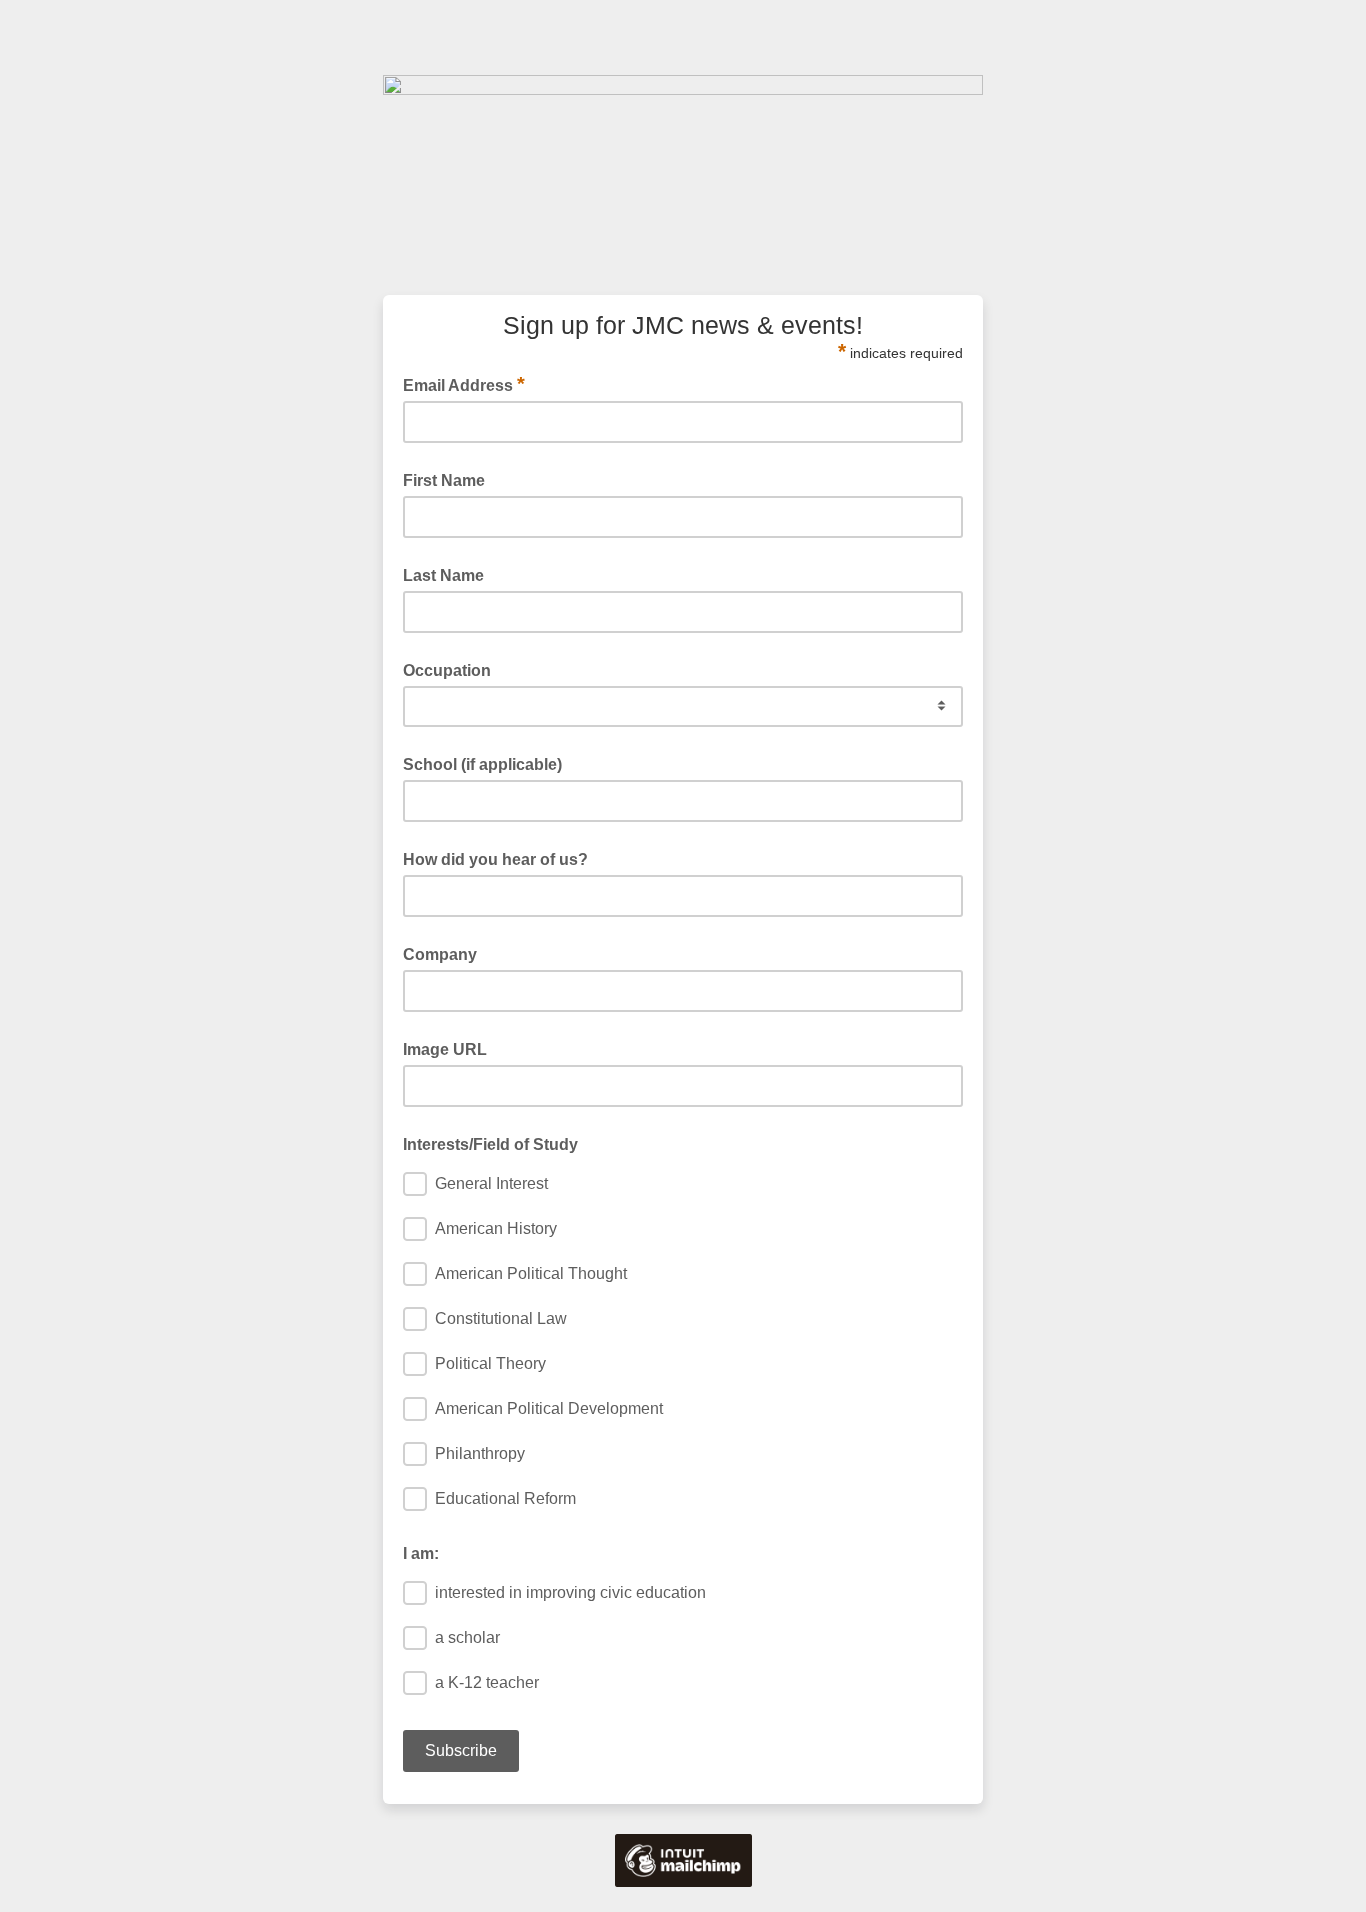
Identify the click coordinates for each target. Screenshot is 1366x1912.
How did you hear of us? (495, 859)
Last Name (443, 575)
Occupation (447, 670)
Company (440, 954)
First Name (444, 480)
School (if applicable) (482, 764)
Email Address (464, 384)
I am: (421, 1553)
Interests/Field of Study (490, 1144)
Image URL (445, 1049)
